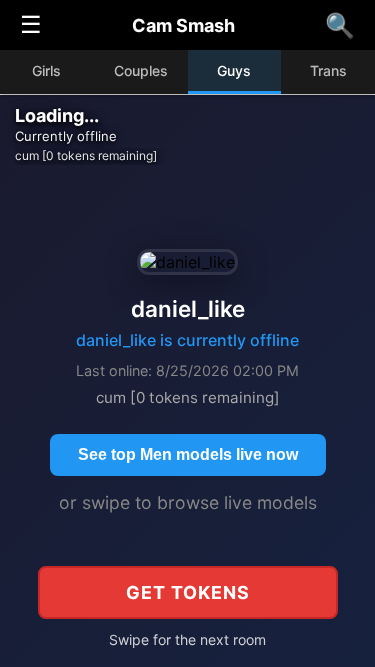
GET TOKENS (188, 592)
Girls (46, 70)
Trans (328, 70)
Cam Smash (183, 25)
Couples (141, 70)
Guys (234, 70)
